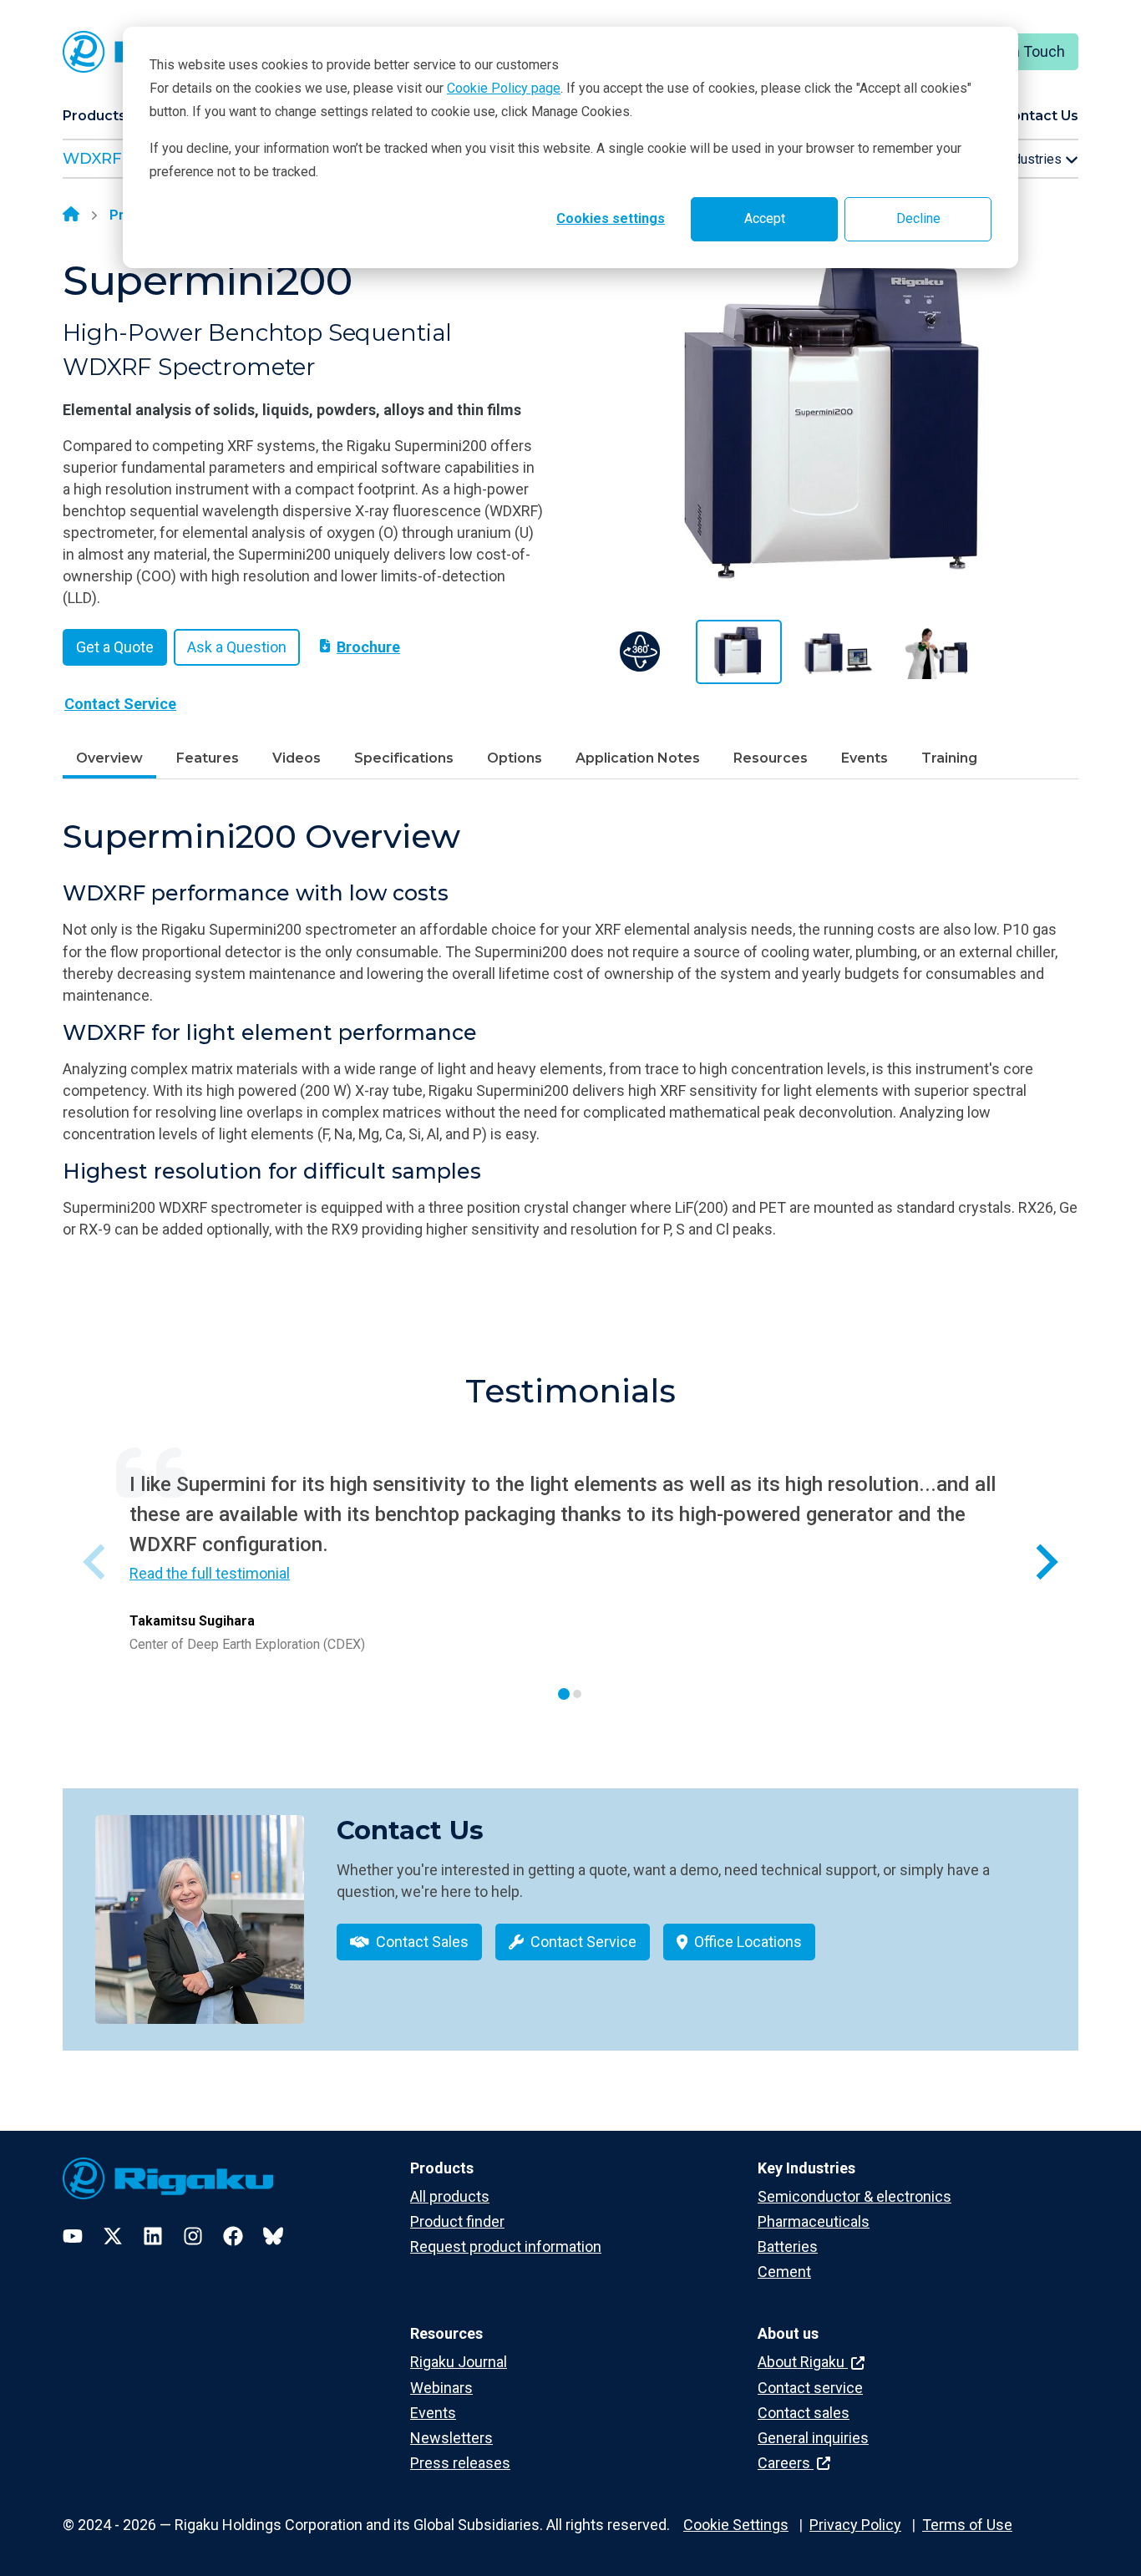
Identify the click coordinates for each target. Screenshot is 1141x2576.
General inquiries (813, 2438)
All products (450, 2196)
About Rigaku (803, 2362)
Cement (784, 2272)
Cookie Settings (736, 2525)
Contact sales (804, 2413)
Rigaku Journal (459, 2362)
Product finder (457, 2221)
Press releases (460, 2463)
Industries (1034, 159)
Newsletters (451, 2438)
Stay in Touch (1020, 51)
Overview (109, 758)
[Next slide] (1045, 1562)
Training (949, 758)
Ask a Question (237, 647)
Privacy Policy (855, 2525)
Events (865, 758)
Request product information (506, 2246)
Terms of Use (967, 2525)
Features (208, 758)
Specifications (404, 758)
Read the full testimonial (210, 1573)
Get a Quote (115, 647)
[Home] (71, 216)
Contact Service (120, 704)
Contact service (810, 2388)
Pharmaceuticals (814, 2221)
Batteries (788, 2246)
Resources (771, 758)
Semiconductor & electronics (854, 2196)
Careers (786, 2463)
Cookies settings (611, 218)
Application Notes (638, 758)
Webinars (441, 2388)
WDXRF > (99, 159)
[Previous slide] (96, 1562)
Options (515, 758)
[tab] (564, 1694)
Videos (297, 758)
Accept (765, 218)
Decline (918, 218)
